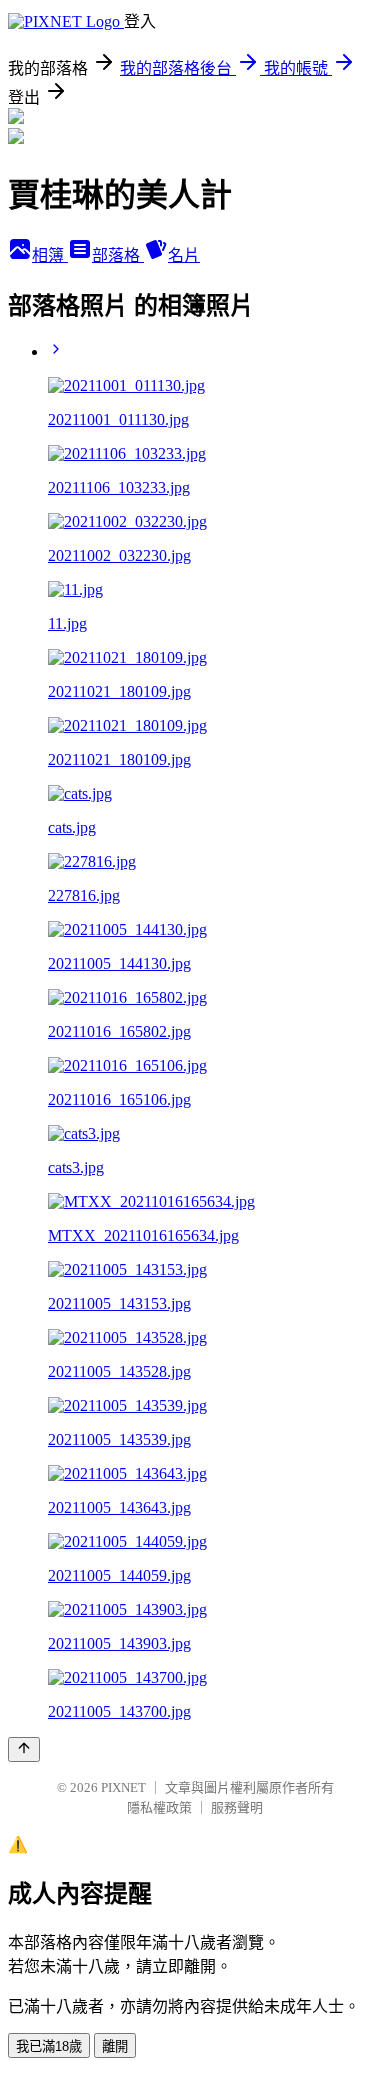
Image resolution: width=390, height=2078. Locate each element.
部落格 (118, 255)
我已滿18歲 (49, 2046)
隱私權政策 (159, 1807)
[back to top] (24, 1749)
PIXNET (123, 1787)
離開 (115, 2046)
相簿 (50, 255)
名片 (184, 255)
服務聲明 (237, 1807)
